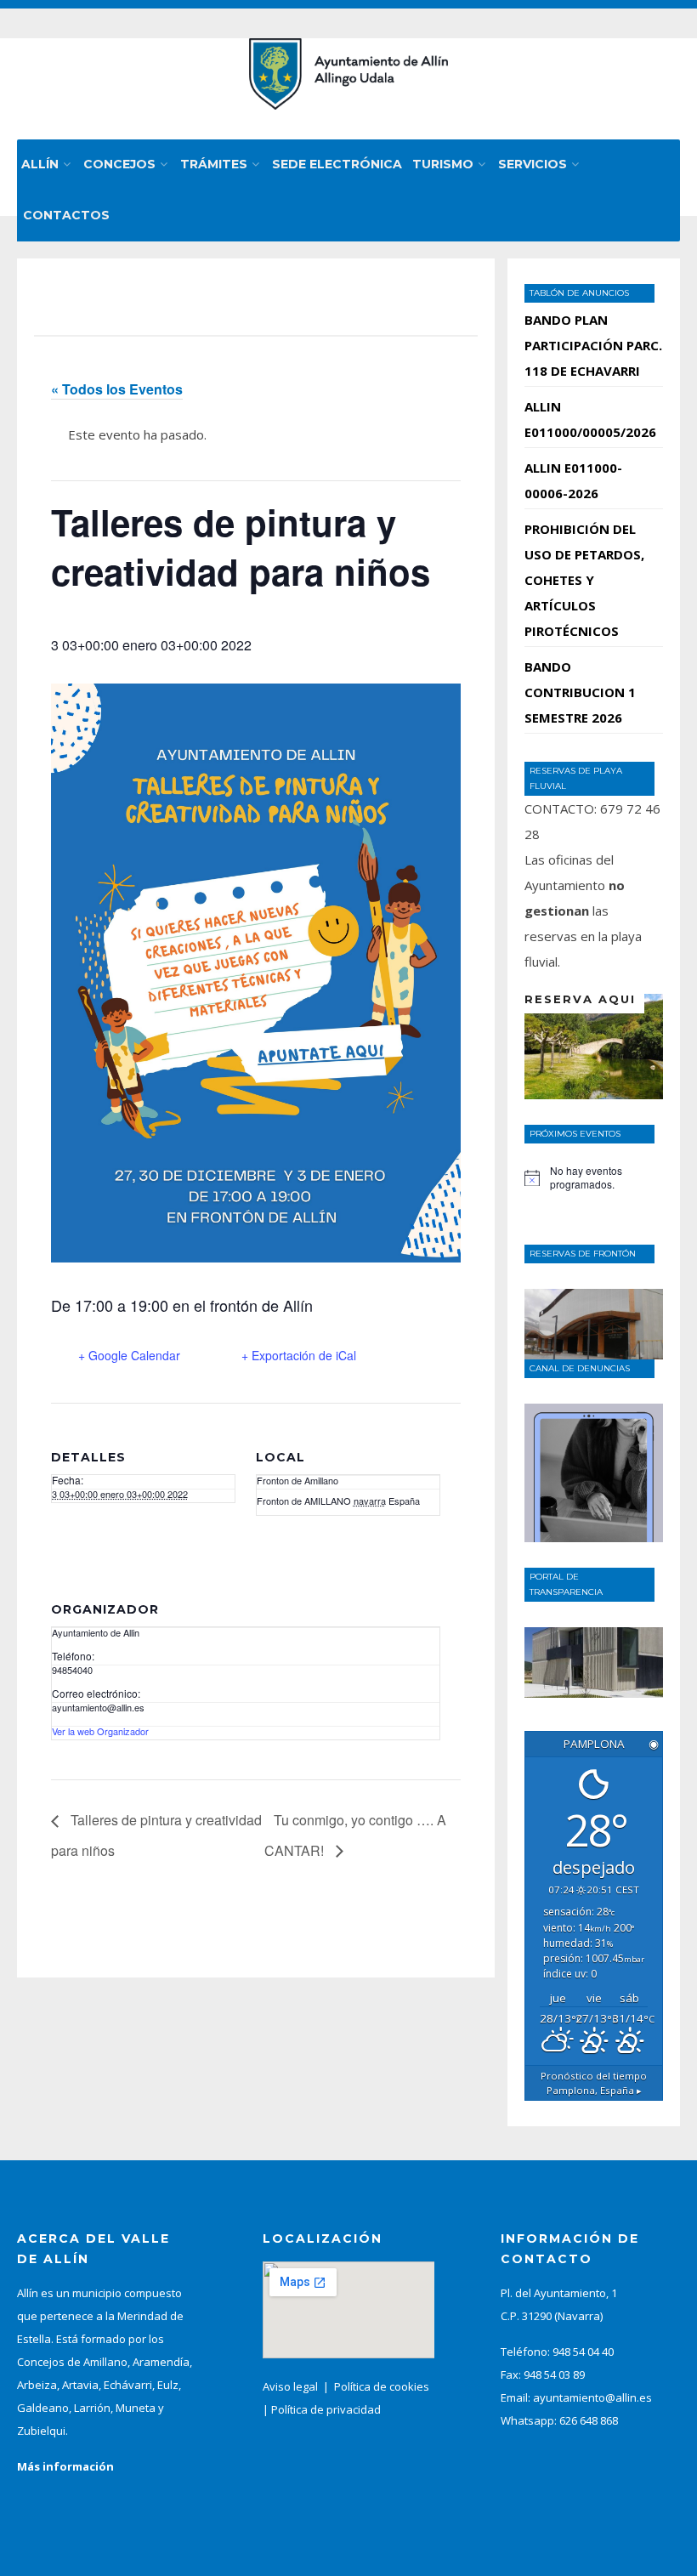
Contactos (66, 215)
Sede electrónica (337, 164)
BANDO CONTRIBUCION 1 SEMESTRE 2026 (580, 692)
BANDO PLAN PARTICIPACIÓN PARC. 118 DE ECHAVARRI (593, 345)
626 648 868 (589, 2420)
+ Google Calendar (129, 1355)
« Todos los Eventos (117, 389)
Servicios (533, 164)
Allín (40, 164)
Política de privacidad (326, 2409)
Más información (65, 2466)
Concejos (119, 164)
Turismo (443, 164)
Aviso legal (290, 2386)
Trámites (214, 164)
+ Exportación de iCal (299, 1355)
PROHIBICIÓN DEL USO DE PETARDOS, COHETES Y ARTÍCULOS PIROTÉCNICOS (584, 580)
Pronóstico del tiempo (594, 2083)
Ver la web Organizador (100, 1731)
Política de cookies (382, 2386)
